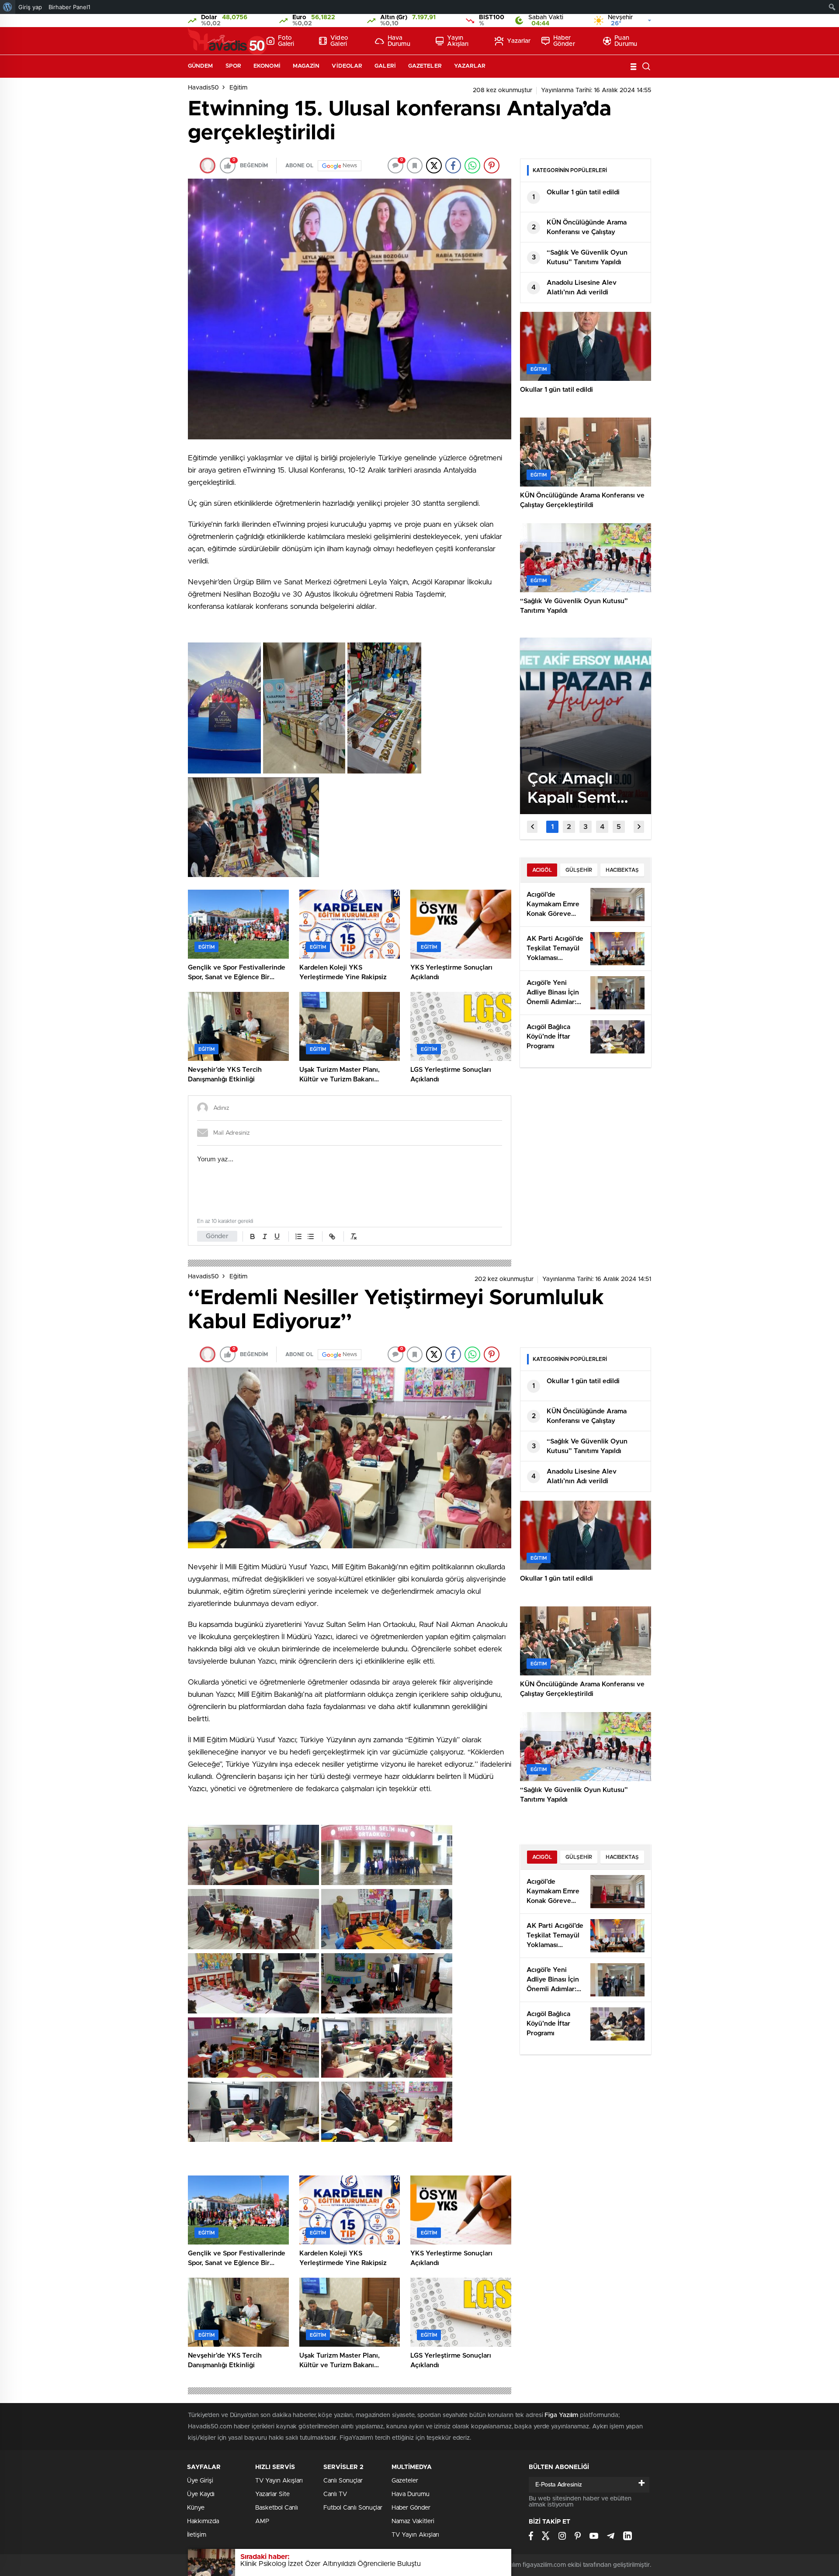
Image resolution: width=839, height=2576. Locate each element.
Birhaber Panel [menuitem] (69, 7)
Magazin (306, 66)
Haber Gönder (564, 41)
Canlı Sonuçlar (343, 2481)
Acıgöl (542, 870)
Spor (233, 66)
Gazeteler (425, 66)
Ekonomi (267, 66)
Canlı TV (335, 2494)
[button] (552, 827)
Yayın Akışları (458, 41)
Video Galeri (339, 41)
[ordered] (298, 1236)
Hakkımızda (203, 2521)
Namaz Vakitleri (413, 2521)
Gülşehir (579, 870)
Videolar (347, 66)
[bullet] (311, 1236)
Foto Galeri (286, 41)
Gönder (217, 1236)
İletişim (197, 2535)
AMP (262, 2521)
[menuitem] (8, 7)
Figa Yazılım (561, 2415)
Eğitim (238, 88)
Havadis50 (203, 88)
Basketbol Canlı (277, 2508)
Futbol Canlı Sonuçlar (353, 2508)
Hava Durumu (399, 41)
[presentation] (532, 827)
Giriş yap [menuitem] (30, 7)
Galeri (385, 66)
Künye (196, 2508)
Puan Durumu (626, 41)
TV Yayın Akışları (279, 2481)
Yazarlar (519, 41)
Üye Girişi (200, 2481)
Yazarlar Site (272, 2494)
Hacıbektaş (622, 870)
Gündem (201, 66)
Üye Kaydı (201, 2494)
